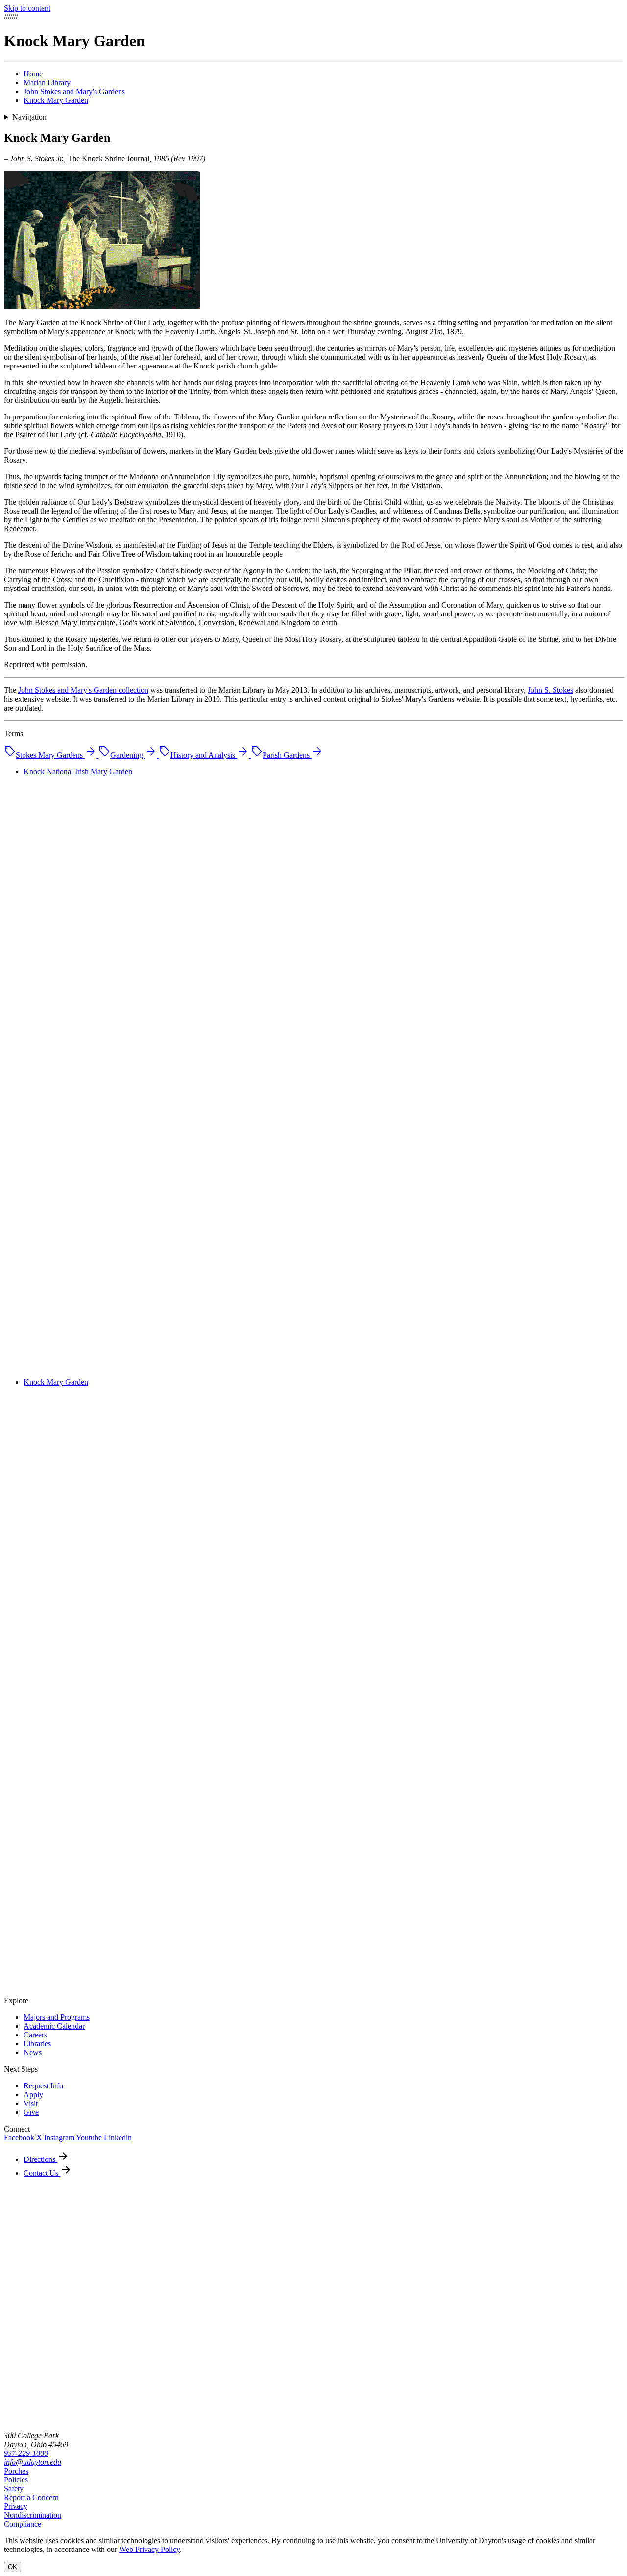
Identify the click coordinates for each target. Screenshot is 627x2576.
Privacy (16, 2506)
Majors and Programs (57, 2017)
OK (12, 2567)
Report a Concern (31, 2497)
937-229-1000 (26, 2453)
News (33, 2052)
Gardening (128, 755)
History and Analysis (204, 755)
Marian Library (47, 83)
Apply (33, 2095)
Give (31, 2112)
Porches (16, 2471)
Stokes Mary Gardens (50, 755)
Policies (16, 2480)
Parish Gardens (287, 755)
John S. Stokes (550, 690)
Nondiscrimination (33, 2515)
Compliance (23, 2524)
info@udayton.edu (33, 2462)
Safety (14, 2489)
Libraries (37, 2044)
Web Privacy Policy (149, 2549)
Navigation (29, 117)
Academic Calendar (54, 2026)
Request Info (43, 2086)
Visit (31, 2103)
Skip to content (27, 8)
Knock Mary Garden (56, 100)
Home (33, 74)
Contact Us (42, 2173)
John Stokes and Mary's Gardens (74, 91)
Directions (40, 2159)
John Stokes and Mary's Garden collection (83, 690)
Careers (35, 2035)
